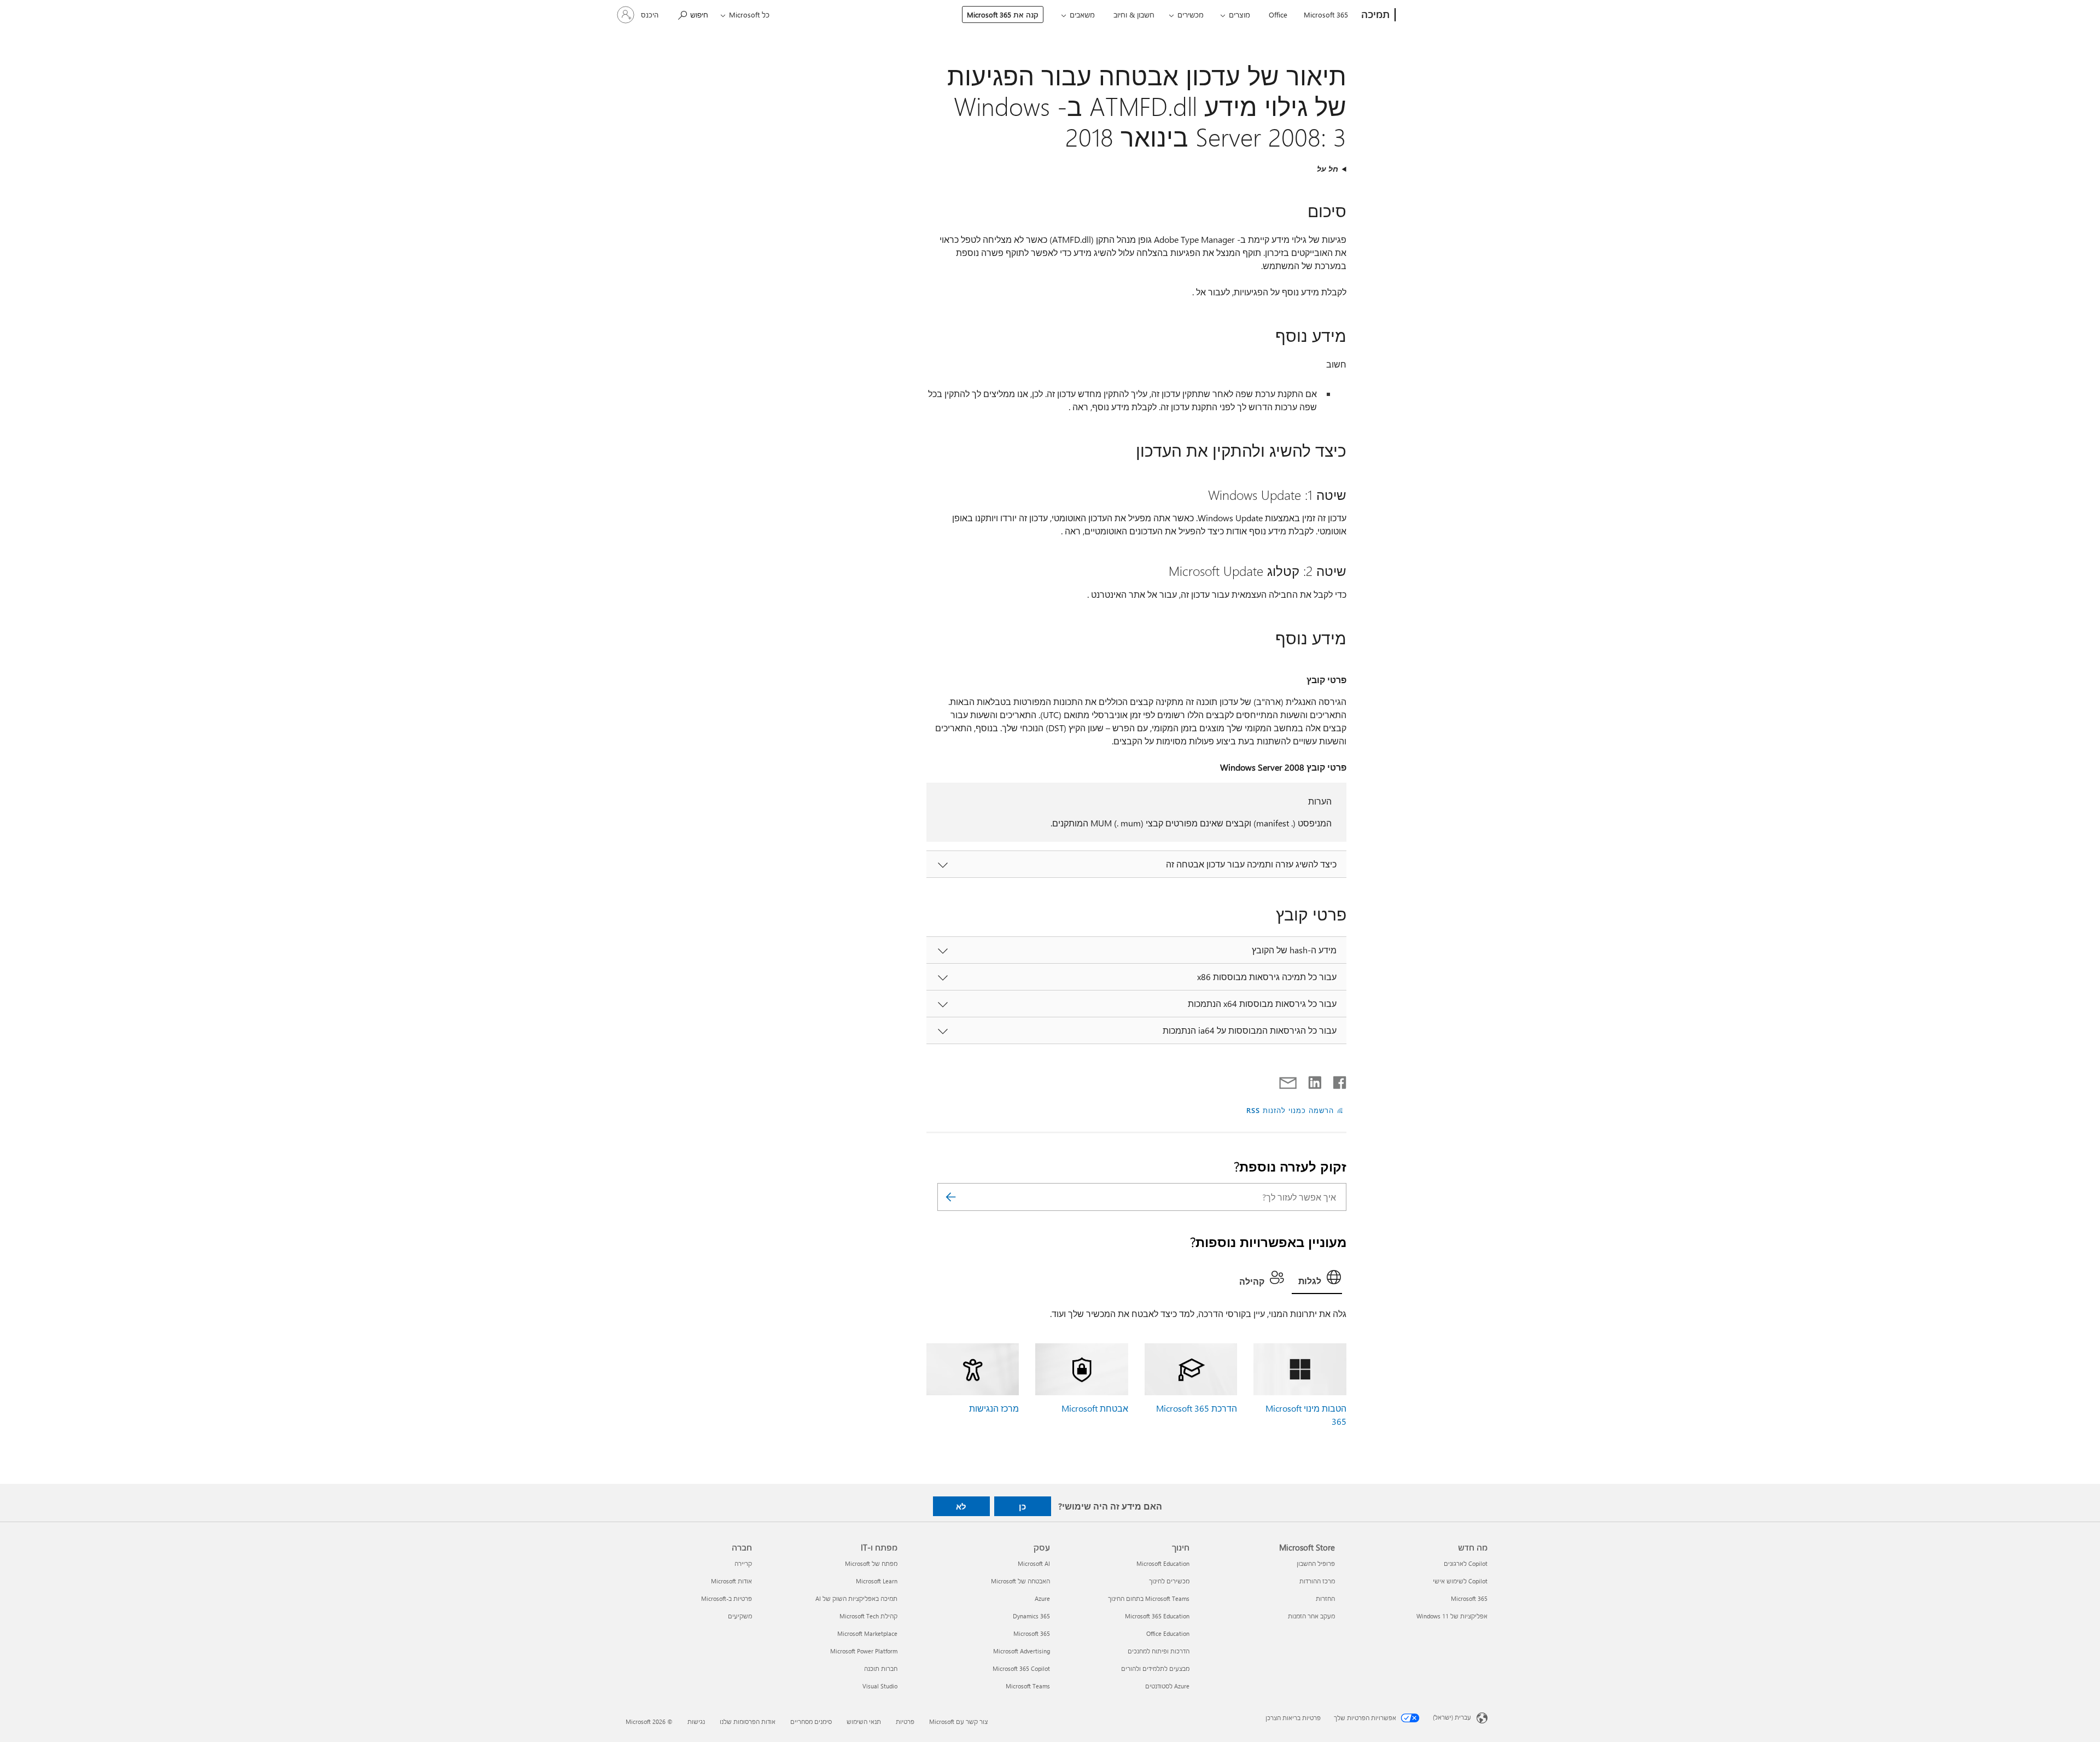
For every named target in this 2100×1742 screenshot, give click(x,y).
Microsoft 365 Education (1157, 1616)
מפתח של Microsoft (871, 1563)
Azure (1042, 1598)
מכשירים (1191, 14)
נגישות (696, 1721)
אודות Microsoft (731, 1581)
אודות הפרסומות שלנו (748, 1721)
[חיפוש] (951, 1197)
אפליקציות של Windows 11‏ (1452, 1616)
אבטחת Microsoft (1095, 1408)
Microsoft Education (1163, 1563)
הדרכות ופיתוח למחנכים (1159, 1651)
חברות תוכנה (881, 1668)
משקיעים (740, 1616)
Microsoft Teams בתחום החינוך (1149, 1598)
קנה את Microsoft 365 (1003, 14)
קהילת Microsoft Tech (868, 1616)
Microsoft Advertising (1022, 1651)
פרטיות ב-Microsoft (727, 1598)
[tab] (1317, 1280)
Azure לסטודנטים (1167, 1686)
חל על (1328, 169)
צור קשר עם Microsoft (958, 1721)
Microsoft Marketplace (867, 1633)
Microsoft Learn (877, 1581)
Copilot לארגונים (1466, 1563)
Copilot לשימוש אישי (1460, 1581)
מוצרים (1239, 14)
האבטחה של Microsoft (1020, 1581)
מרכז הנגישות (994, 1408)
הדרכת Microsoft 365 (1197, 1408)
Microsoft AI (1034, 1563)
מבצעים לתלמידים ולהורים (1155, 1668)
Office (1278, 14)
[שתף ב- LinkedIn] (1319, 1080)
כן (1022, 1506)
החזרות (1325, 1598)
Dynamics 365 (1031, 1616)
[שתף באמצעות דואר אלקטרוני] (1293, 1080)
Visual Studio (880, 1686)
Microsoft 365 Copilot (1021, 1668)
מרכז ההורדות (1317, 1581)
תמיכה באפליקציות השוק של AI (856, 1598)
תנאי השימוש (864, 1721)
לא (961, 1506)
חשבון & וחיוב (1134, 14)
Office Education (1168, 1633)
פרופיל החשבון (1316, 1563)
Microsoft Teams (1028, 1686)
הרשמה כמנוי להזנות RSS (1290, 1110)
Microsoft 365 (1326, 14)
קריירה (743, 1563)
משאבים (1082, 14)
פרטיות (905, 1721)
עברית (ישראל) (1452, 1717)
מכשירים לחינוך (1169, 1581)
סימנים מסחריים (811, 1721)
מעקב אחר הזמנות (1311, 1616)
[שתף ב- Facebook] (1339, 1080)
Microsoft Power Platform (864, 1651)
